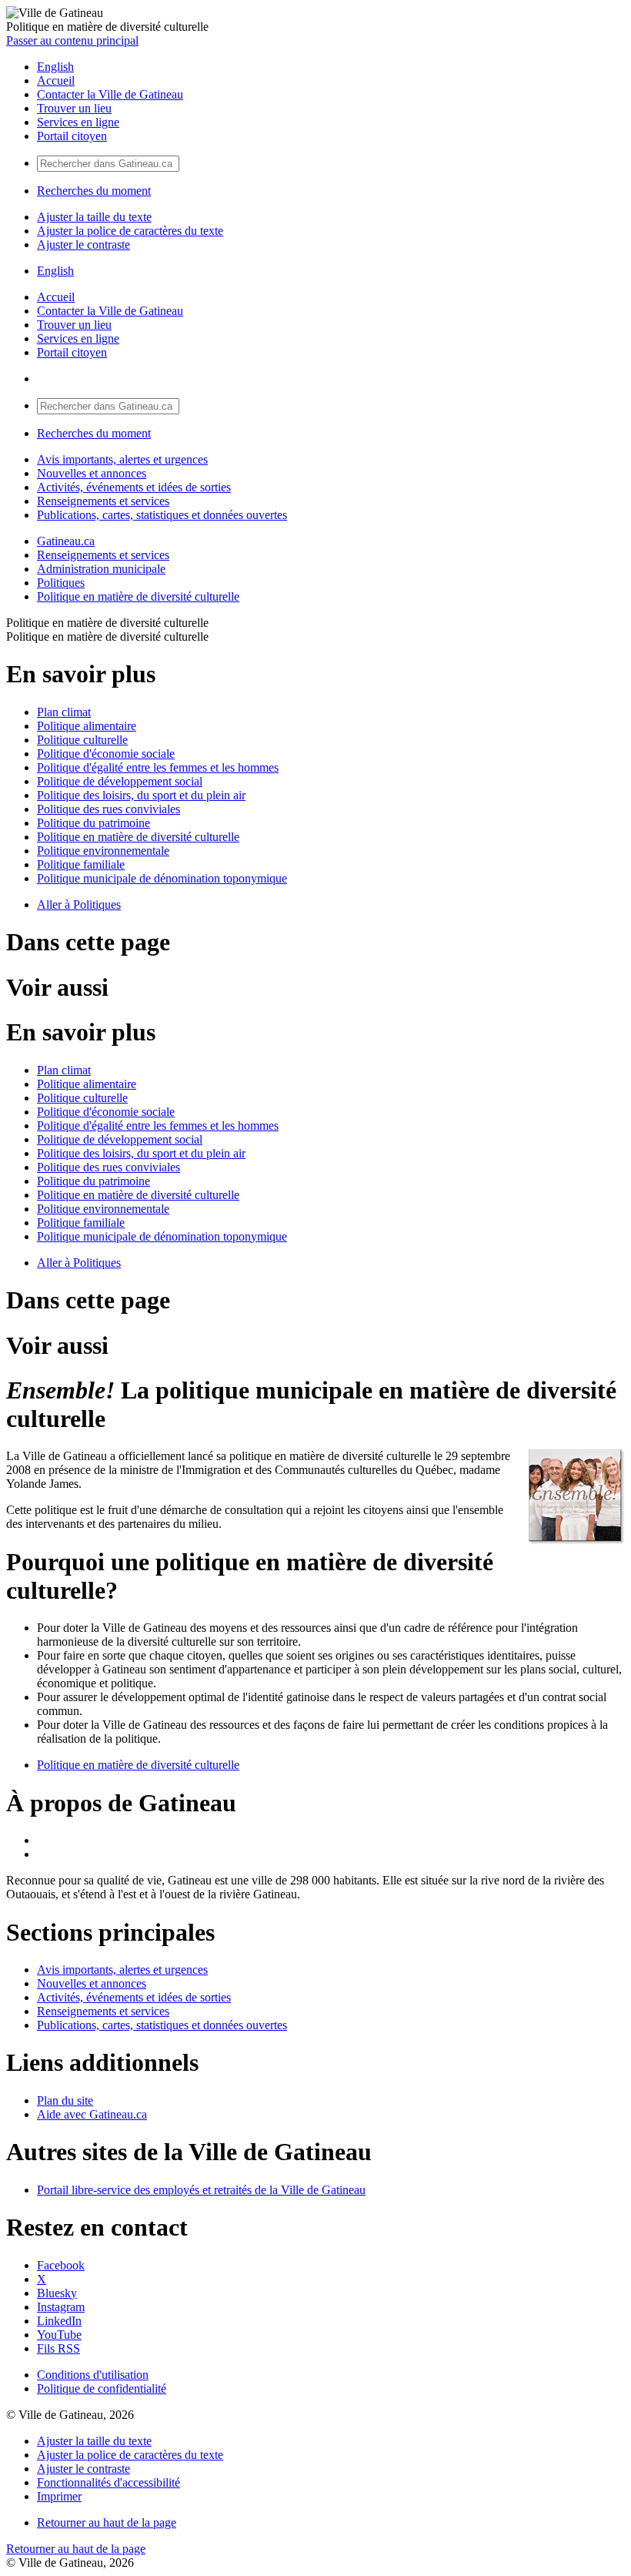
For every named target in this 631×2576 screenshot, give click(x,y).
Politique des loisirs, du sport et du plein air (141, 795)
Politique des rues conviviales (109, 809)
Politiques (61, 583)
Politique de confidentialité (102, 2388)
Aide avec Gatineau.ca (92, 2114)
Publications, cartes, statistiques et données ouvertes (162, 515)
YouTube (59, 2335)
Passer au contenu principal (72, 40)
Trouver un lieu (74, 108)
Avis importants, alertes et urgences (122, 459)
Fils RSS (58, 2348)
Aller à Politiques (79, 904)
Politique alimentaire (87, 726)
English (55, 67)
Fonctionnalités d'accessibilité (109, 2482)
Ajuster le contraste (83, 245)
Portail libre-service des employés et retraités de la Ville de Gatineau (201, 2190)
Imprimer (59, 2496)
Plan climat (64, 712)
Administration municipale (101, 569)
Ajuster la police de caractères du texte (130, 231)
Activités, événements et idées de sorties (134, 487)
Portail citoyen (72, 136)
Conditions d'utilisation (93, 2375)
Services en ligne (78, 122)
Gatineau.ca (66, 541)
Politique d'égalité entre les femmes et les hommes (158, 767)
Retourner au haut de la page (107, 2522)
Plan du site (65, 2100)
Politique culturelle (82, 740)
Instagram (61, 2307)
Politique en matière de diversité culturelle (138, 596)
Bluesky (57, 2293)
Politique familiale (81, 864)
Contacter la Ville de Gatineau (110, 94)
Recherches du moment (94, 191)
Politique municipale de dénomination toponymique (162, 878)
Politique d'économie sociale (106, 754)
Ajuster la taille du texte (94, 217)
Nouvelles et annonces (92, 473)
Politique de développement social (120, 781)
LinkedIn (59, 2321)
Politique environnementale (103, 851)
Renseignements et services (103, 501)
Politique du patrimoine (93, 823)
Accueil (56, 80)
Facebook (61, 2265)
